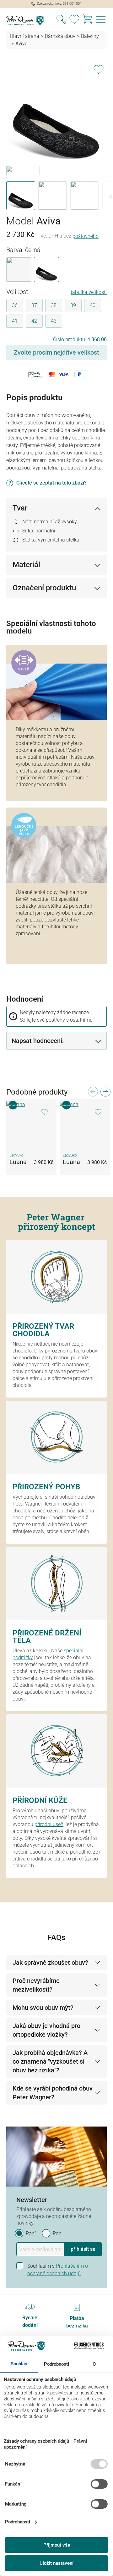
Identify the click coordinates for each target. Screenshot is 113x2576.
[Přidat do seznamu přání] (99, 68)
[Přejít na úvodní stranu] (28, 20)
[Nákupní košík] (88, 20)
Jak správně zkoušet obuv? (50, 1963)
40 (93, 305)
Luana (18, 1162)
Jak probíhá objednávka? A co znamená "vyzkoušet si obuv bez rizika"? (50, 2061)
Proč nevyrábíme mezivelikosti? (36, 1985)
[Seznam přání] (74, 20)
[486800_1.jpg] (56, 113)
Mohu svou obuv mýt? (43, 2008)
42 (34, 321)
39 (73, 305)
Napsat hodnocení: (38, 1041)
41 (15, 321)
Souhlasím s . (58, 2270)
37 (34, 305)
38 (54, 305)
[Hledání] (61, 20)
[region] (56, 135)
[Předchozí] (93, 1093)
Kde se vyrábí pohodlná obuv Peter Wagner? (53, 2093)
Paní (31, 2233)
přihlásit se (83, 2249)
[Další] (105, 1093)
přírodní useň (49, 1824)
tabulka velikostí (89, 292)
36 (15, 305)
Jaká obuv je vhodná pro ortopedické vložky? (46, 2030)
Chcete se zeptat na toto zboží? (51, 483)
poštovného (86, 236)
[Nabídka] (101, 20)
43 (54, 321)
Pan (57, 2233)
